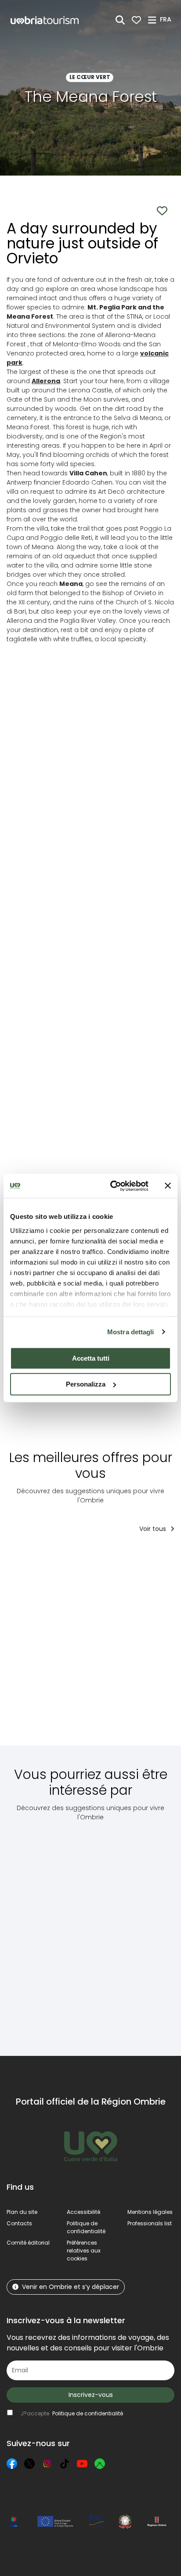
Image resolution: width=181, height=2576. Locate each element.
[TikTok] (65, 2464)
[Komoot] (100, 2464)
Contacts (19, 2223)
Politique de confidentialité (86, 2227)
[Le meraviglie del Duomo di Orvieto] (122, 1645)
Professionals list (150, 2223)
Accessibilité (83, 2212)
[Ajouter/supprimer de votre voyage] (71, 1558)
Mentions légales (150, 2212)
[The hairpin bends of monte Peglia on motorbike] (117, 1932)
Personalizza (86, 1384)
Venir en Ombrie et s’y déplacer (71, 2287)
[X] (29, 2464)
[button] (167, 19)
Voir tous (154, 1529)
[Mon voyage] (136, 20)
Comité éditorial (28, 2243)
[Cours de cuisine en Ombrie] (45, 1645)
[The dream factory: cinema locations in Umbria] (43, 1932)
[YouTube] (82, 2464)
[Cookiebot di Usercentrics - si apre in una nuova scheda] (112, 1186)
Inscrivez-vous (91, 2395)
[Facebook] (12, 2464)
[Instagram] (47, 2464)
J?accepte (72, 2413)
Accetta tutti (91, 1358)
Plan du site (22, 2212)
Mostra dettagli (131, 1332)
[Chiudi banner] (168, 1186)
